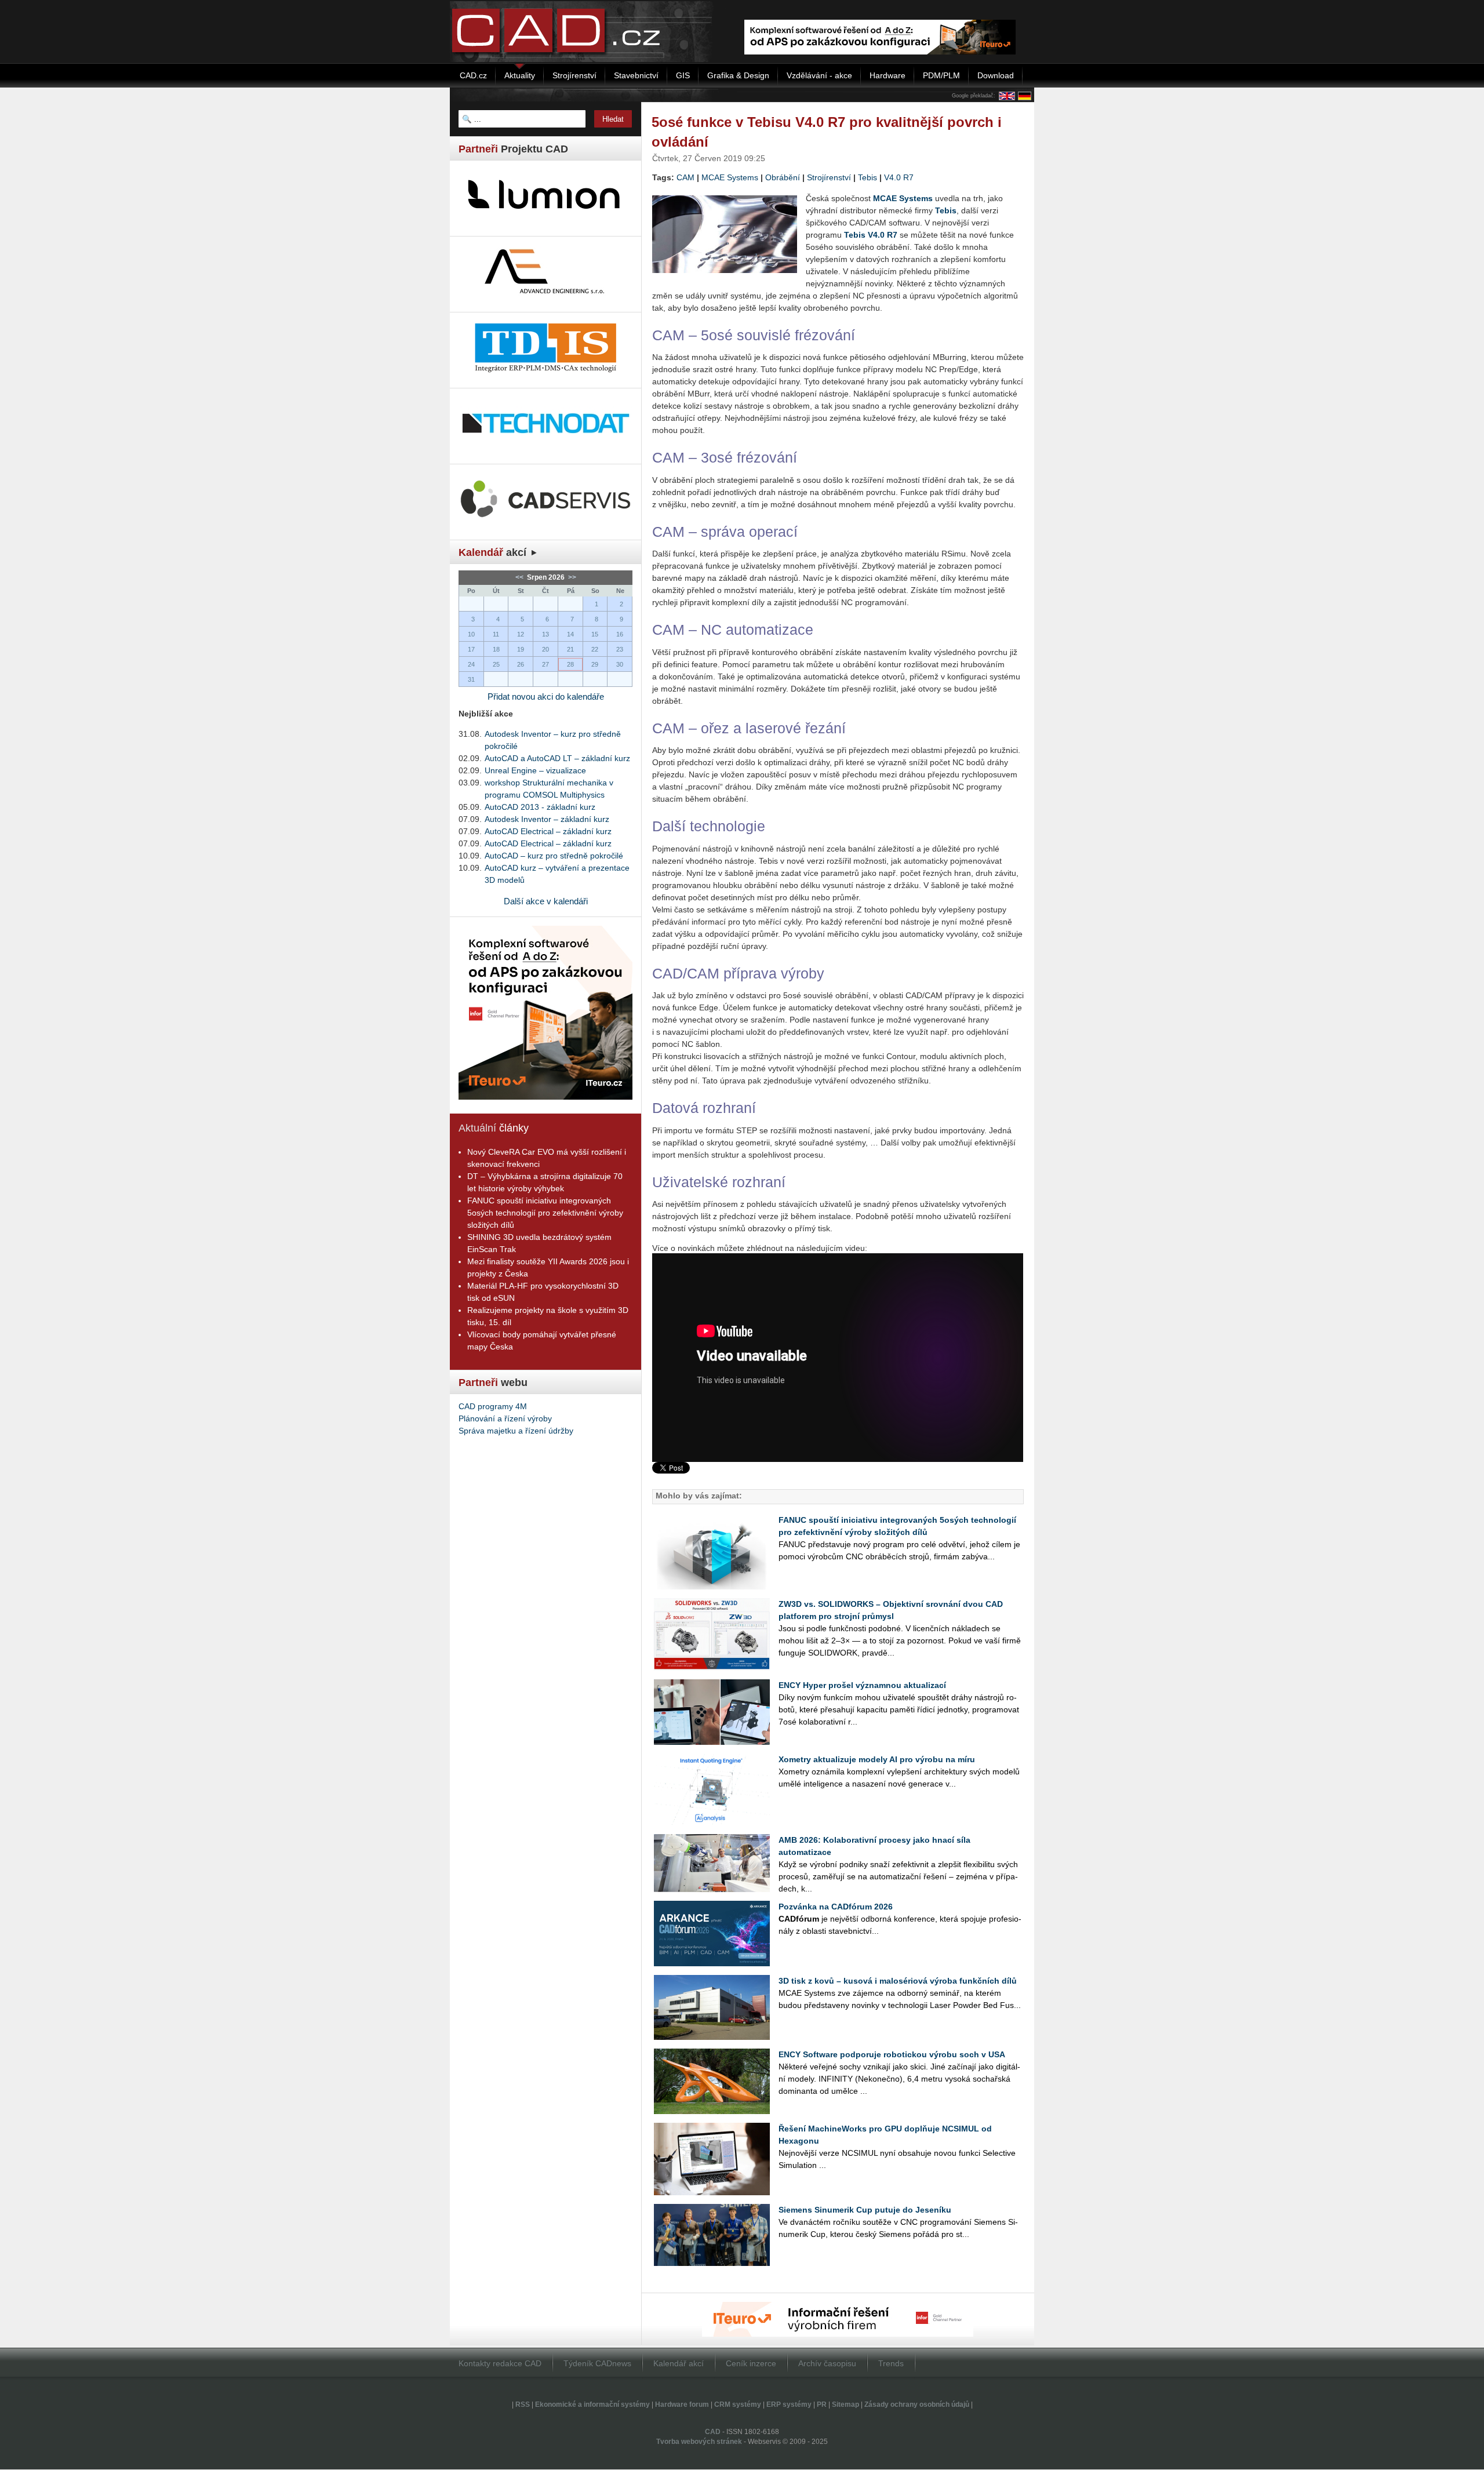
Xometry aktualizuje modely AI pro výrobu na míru (877, 1759)
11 (496, 634)
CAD (713, 2432)
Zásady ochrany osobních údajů (917, 2404)
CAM (685, 177)
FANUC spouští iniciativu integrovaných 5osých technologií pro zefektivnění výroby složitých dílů (545, 1213)
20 (545, 649)
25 (496, 664)
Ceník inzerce (751, 2363)
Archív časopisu (827, 2363)
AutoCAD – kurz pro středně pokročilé (554, 856)
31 (471, 679)
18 (496, 649)
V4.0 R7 (899, 177)
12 (521, 634)
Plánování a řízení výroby (505, 1418)
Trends (891, 2363)
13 (545, 634)
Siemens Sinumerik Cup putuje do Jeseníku (865, 2210)
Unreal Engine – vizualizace (535, 770)
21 (570, 649)
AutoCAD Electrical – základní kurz (548, 831)
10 (471, 634)
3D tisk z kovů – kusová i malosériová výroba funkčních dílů (898, 1981)
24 (471, 664)
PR (822, 2404)
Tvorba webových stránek (699, 2442)
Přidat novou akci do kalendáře (546, 696)
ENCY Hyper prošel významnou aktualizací (862, 1685)
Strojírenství (829, 177)
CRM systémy (738, 2404)
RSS (523, 2404)
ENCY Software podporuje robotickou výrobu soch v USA (892, 2054)
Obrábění (783, 177)
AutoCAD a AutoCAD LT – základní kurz (557, 758)
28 (570, 664)
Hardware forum (682, 2404)
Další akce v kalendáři (546, 901)
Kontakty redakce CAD (500, 2363)
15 (595, 634)
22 (595, 649)
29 (595, 664)
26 (521, 664)
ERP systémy (789, 2404)
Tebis (868, 177)
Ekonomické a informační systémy (592, 2404)
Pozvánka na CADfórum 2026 (836, 1907)
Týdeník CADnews (597, 2363)
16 (620, 634)
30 (620, 664)
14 (570, 634)
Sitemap (845, 2404)
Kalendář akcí (679, 2363)
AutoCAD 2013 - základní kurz (540, 807)
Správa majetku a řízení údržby (516, 1431)
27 (545, 664)
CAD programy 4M (493, 1406)
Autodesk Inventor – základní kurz (547, 819)
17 (471, 649)
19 (521, 649)
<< (520, 577)
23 (620, 649)
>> (571, 577)
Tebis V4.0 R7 (871, 235)
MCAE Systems (730, 177)
